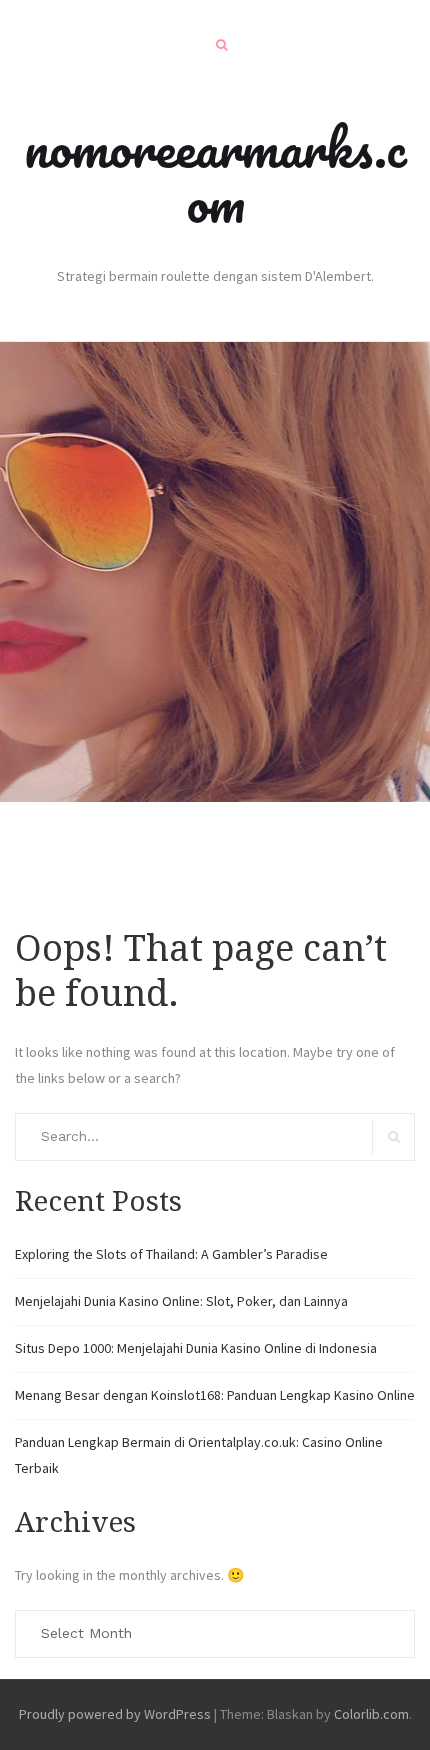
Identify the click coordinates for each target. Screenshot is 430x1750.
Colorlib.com (371, 1714)
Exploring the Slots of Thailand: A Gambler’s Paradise (171, 1254)
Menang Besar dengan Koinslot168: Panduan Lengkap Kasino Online (215, 1395)
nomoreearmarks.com (215, 174)
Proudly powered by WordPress (115, 1714)
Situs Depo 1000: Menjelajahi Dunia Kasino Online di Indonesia (196, 1348)
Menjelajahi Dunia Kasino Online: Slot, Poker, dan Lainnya (181, 1301)
